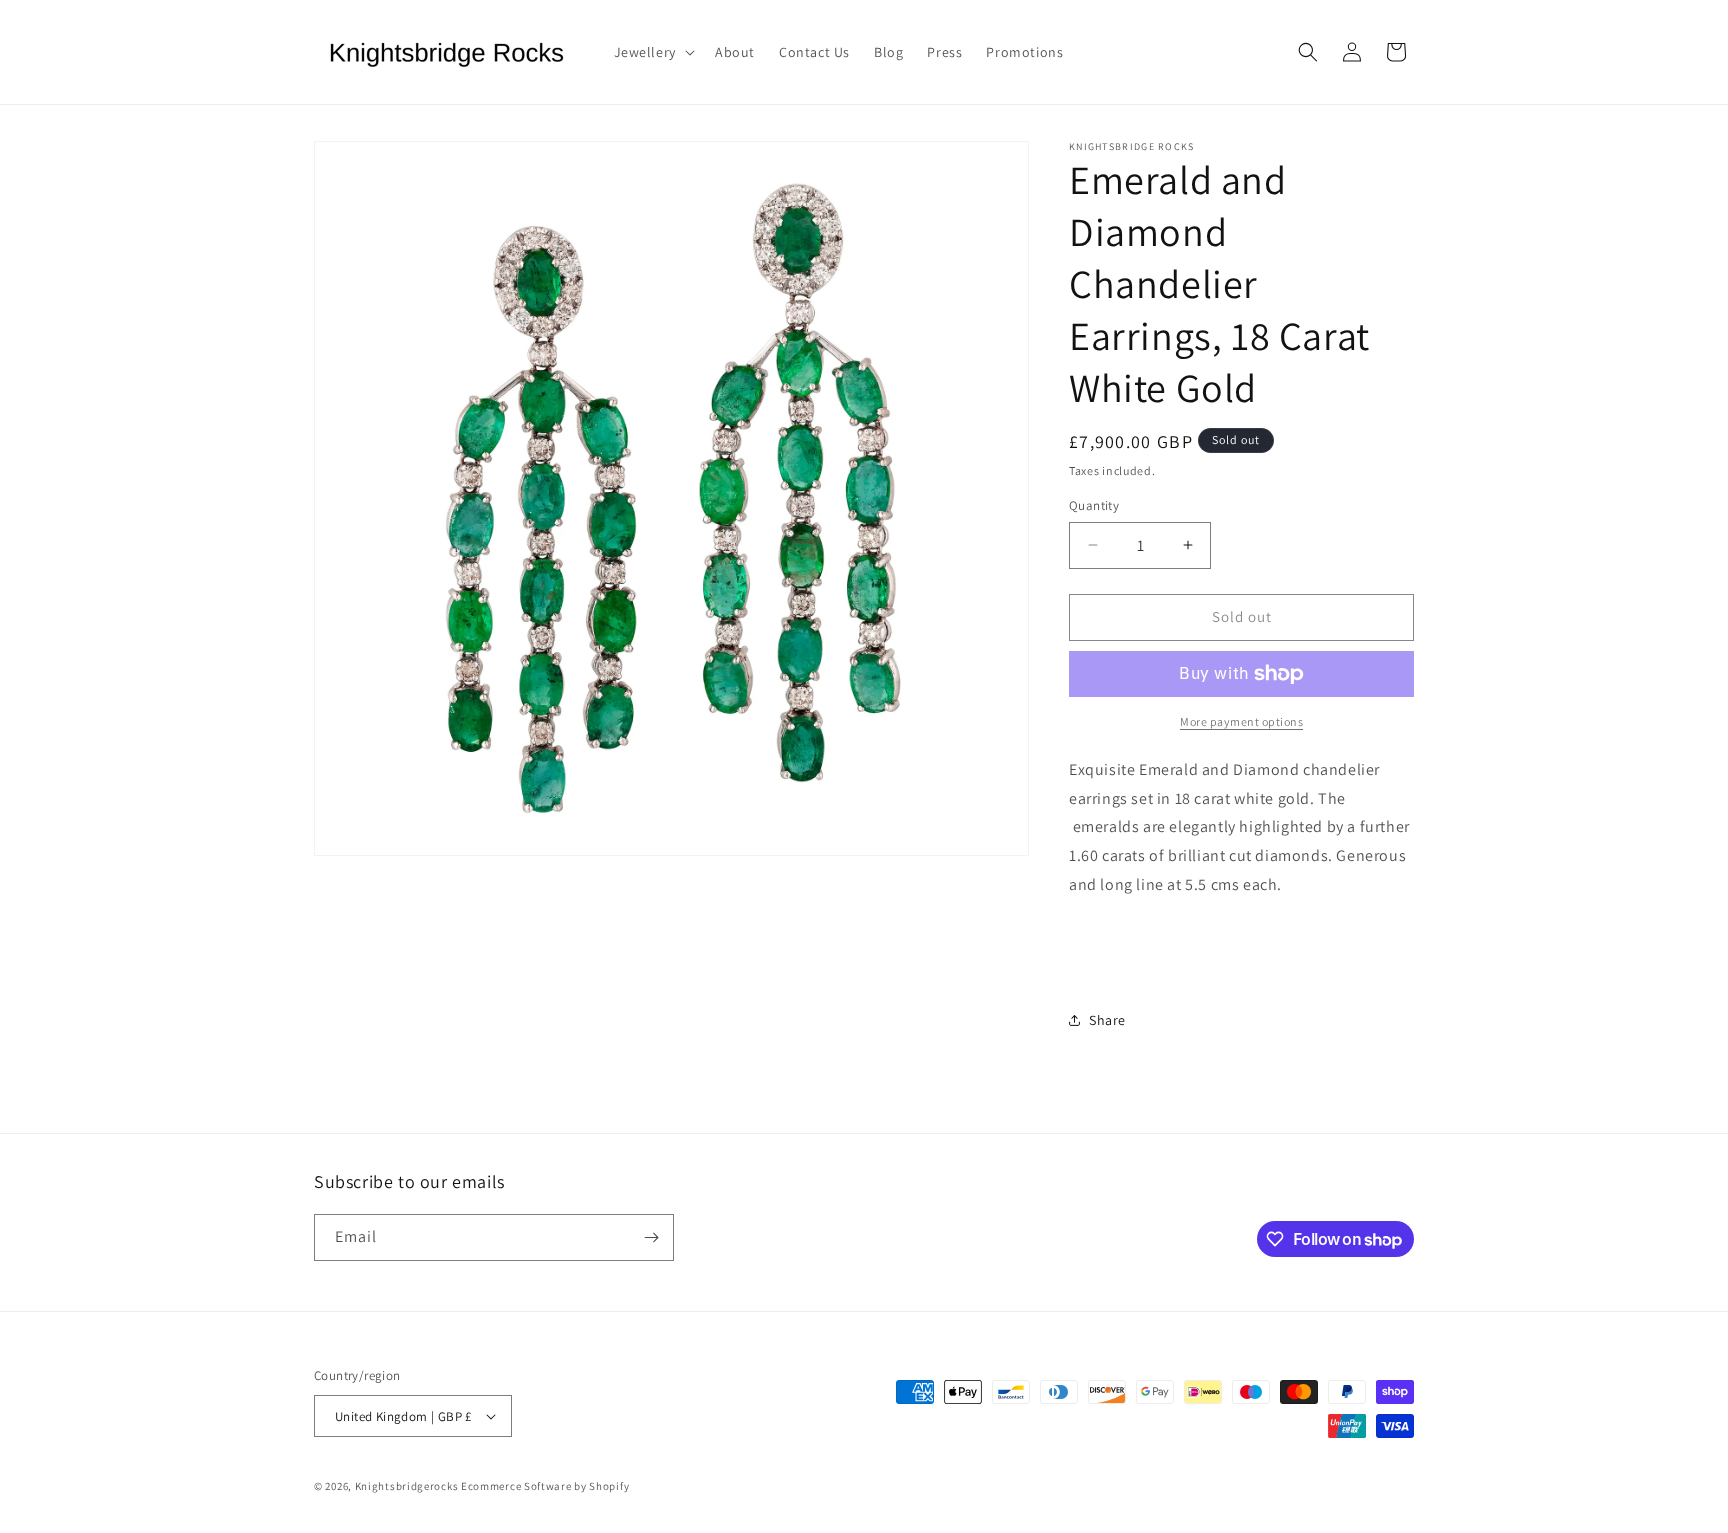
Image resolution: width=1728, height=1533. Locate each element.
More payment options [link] (1241, 721)
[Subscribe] (651, 1237)
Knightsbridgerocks (407, 1486)
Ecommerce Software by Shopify (545, 1486)
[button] (652, 52)
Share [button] (1107, 1020)
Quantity (1094, 505)
